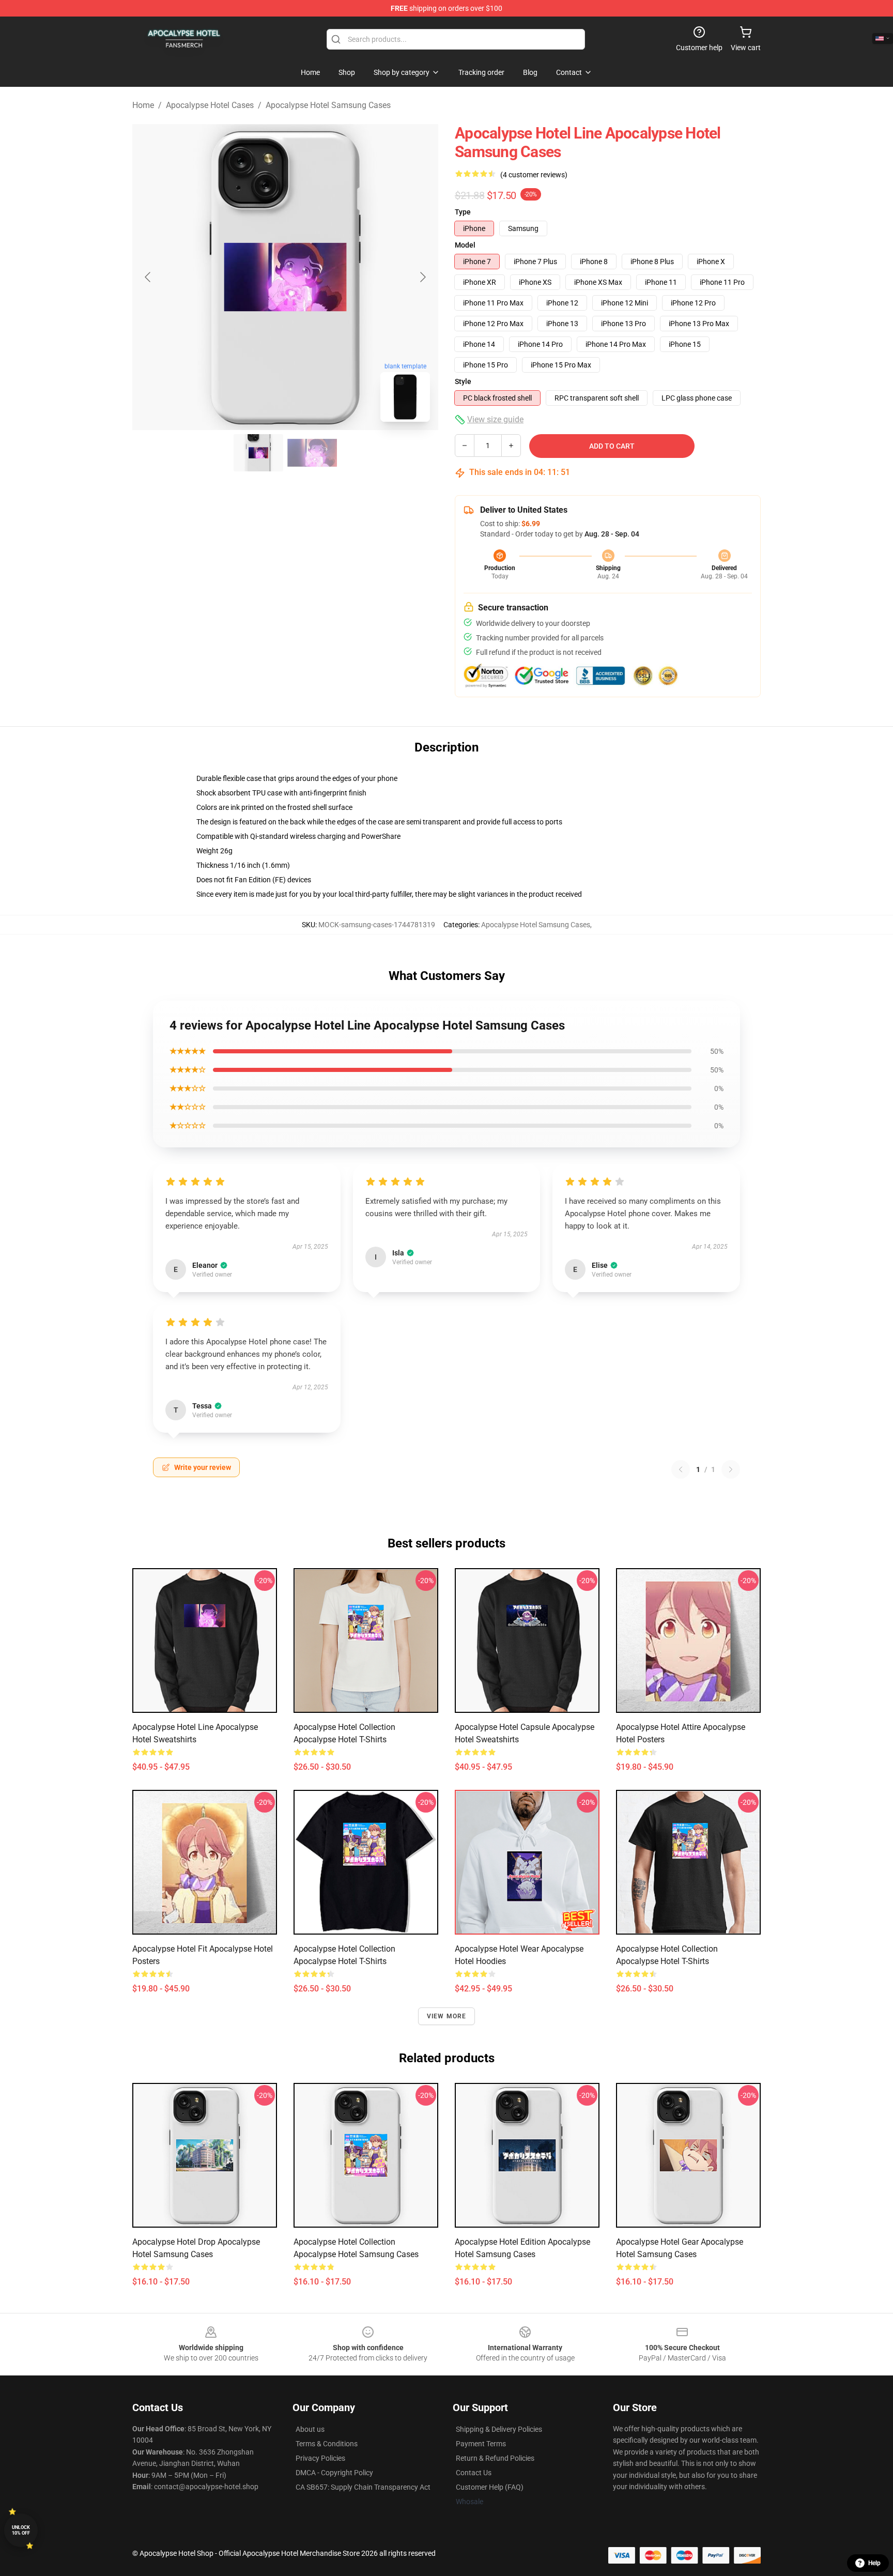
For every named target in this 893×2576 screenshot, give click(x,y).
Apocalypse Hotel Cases (210, 105)
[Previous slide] (148, 277)
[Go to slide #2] (312, 453)
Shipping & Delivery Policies (499, 2429)
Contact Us (474, 2473)
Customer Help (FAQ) (490, 2487)
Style (463, 381)
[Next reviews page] (731, 1469)
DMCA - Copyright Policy (334, 2473)
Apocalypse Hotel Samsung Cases (328, 105)
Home (143, 105)
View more (447, 2016)
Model (465, 245)
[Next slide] (422, 277)
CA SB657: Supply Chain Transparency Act (363, 2487)
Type (463, 212)
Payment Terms (481, 2444)
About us (310, 2429)
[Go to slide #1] (258, 453)
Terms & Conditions (327, 2444)
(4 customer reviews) (534, 175)
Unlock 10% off (21, 2530)
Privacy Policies (320, 2458)
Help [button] (874, 2563)
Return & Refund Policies (495, 2458)
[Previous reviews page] (681, 1469)
